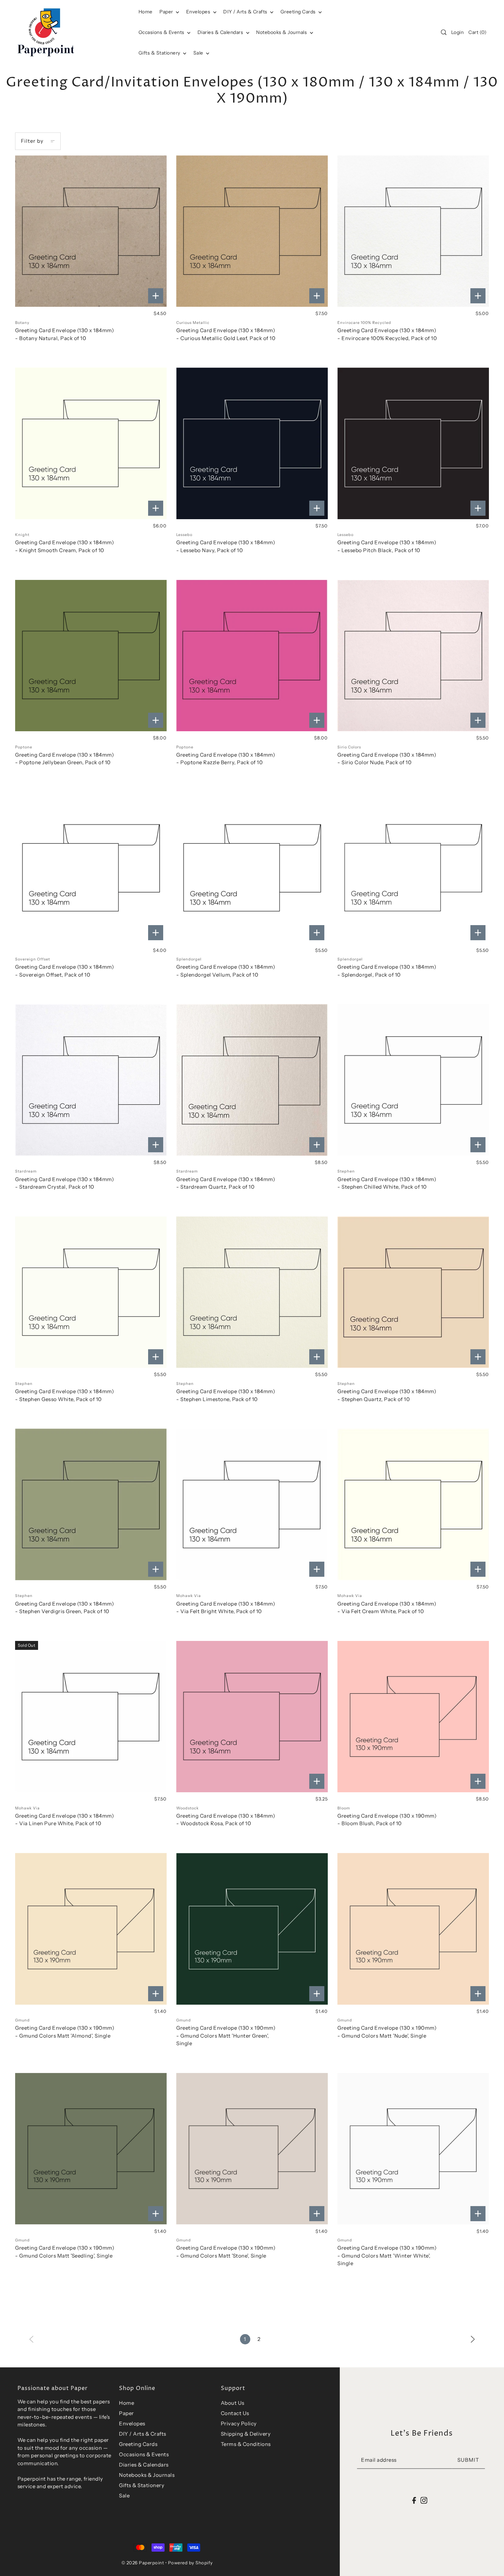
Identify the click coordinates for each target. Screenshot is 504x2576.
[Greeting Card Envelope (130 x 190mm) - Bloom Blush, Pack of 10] (413, 1717)
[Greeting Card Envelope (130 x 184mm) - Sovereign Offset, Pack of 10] (91, 868)
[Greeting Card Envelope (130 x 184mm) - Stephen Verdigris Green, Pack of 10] (91, 1504)
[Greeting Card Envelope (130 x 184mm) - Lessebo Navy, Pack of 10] (252, 443)
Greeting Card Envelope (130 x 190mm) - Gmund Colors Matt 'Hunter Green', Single (226, 2036)
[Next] (473, 2339)
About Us (233, 2403)
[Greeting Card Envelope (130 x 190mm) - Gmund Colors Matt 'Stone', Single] (252, 2149)
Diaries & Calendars (221, 32)
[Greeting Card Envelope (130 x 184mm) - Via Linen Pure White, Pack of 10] (91, 1717)
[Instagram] (424, 2500)
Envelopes (199, 12)
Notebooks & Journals (282, 32)
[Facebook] (414, 2500)
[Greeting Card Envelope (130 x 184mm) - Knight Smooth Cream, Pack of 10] (91, 443)
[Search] (444, 32)
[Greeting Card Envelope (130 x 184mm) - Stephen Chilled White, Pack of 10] (413, 1080)
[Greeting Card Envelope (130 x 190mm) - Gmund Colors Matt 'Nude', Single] (413, 1929)
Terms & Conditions (246, 2444)
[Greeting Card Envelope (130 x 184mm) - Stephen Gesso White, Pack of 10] (91, 1292)
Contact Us (235, 2413)
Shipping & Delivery (246, 2434)
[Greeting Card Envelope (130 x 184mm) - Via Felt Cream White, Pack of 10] (413, 1504)
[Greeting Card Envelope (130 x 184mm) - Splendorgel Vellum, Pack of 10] (252, 868)
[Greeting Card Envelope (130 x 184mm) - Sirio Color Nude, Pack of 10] (413, 656)
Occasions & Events (144, 2454)
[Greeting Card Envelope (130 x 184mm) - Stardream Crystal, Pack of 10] (91, 1080)
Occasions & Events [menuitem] (162, 32)
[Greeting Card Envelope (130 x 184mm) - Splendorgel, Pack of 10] (413, 868)
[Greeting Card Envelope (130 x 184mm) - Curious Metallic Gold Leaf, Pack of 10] (252, 231)
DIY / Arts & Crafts (246, 12)
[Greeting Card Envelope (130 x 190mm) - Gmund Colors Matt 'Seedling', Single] (91, 2149)
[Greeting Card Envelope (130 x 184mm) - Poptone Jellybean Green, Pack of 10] (91, 656)
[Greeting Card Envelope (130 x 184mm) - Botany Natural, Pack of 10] (91, 231)
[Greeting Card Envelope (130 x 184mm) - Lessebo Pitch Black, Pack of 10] (413, 443)
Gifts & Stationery (160, 53)
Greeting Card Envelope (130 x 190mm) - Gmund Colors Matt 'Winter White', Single (387, 2256)
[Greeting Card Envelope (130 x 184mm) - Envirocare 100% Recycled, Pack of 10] (413, 231)
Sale (199, 53)
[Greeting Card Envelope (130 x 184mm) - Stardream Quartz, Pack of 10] (252, 1080)
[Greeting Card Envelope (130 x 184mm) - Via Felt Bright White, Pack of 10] (252, 1504)
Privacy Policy (239, 2423)
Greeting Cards (299, 12)
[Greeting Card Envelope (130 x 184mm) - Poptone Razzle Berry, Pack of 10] (252, 656)
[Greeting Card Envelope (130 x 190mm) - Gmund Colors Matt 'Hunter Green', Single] (252, 1929)
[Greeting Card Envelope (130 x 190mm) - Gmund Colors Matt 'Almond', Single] (91, 1929)
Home (127, 2403)
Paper (167, 12)
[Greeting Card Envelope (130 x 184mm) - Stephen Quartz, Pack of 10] (413, 1292)
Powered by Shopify (190, 2563)
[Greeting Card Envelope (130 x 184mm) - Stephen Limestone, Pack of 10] (252, 1292)
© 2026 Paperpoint (143, 2563)
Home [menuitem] (146, 12)
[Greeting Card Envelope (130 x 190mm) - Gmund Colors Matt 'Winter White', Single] (413, 2149)
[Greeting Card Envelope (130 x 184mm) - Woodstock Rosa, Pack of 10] (252, 1717)
